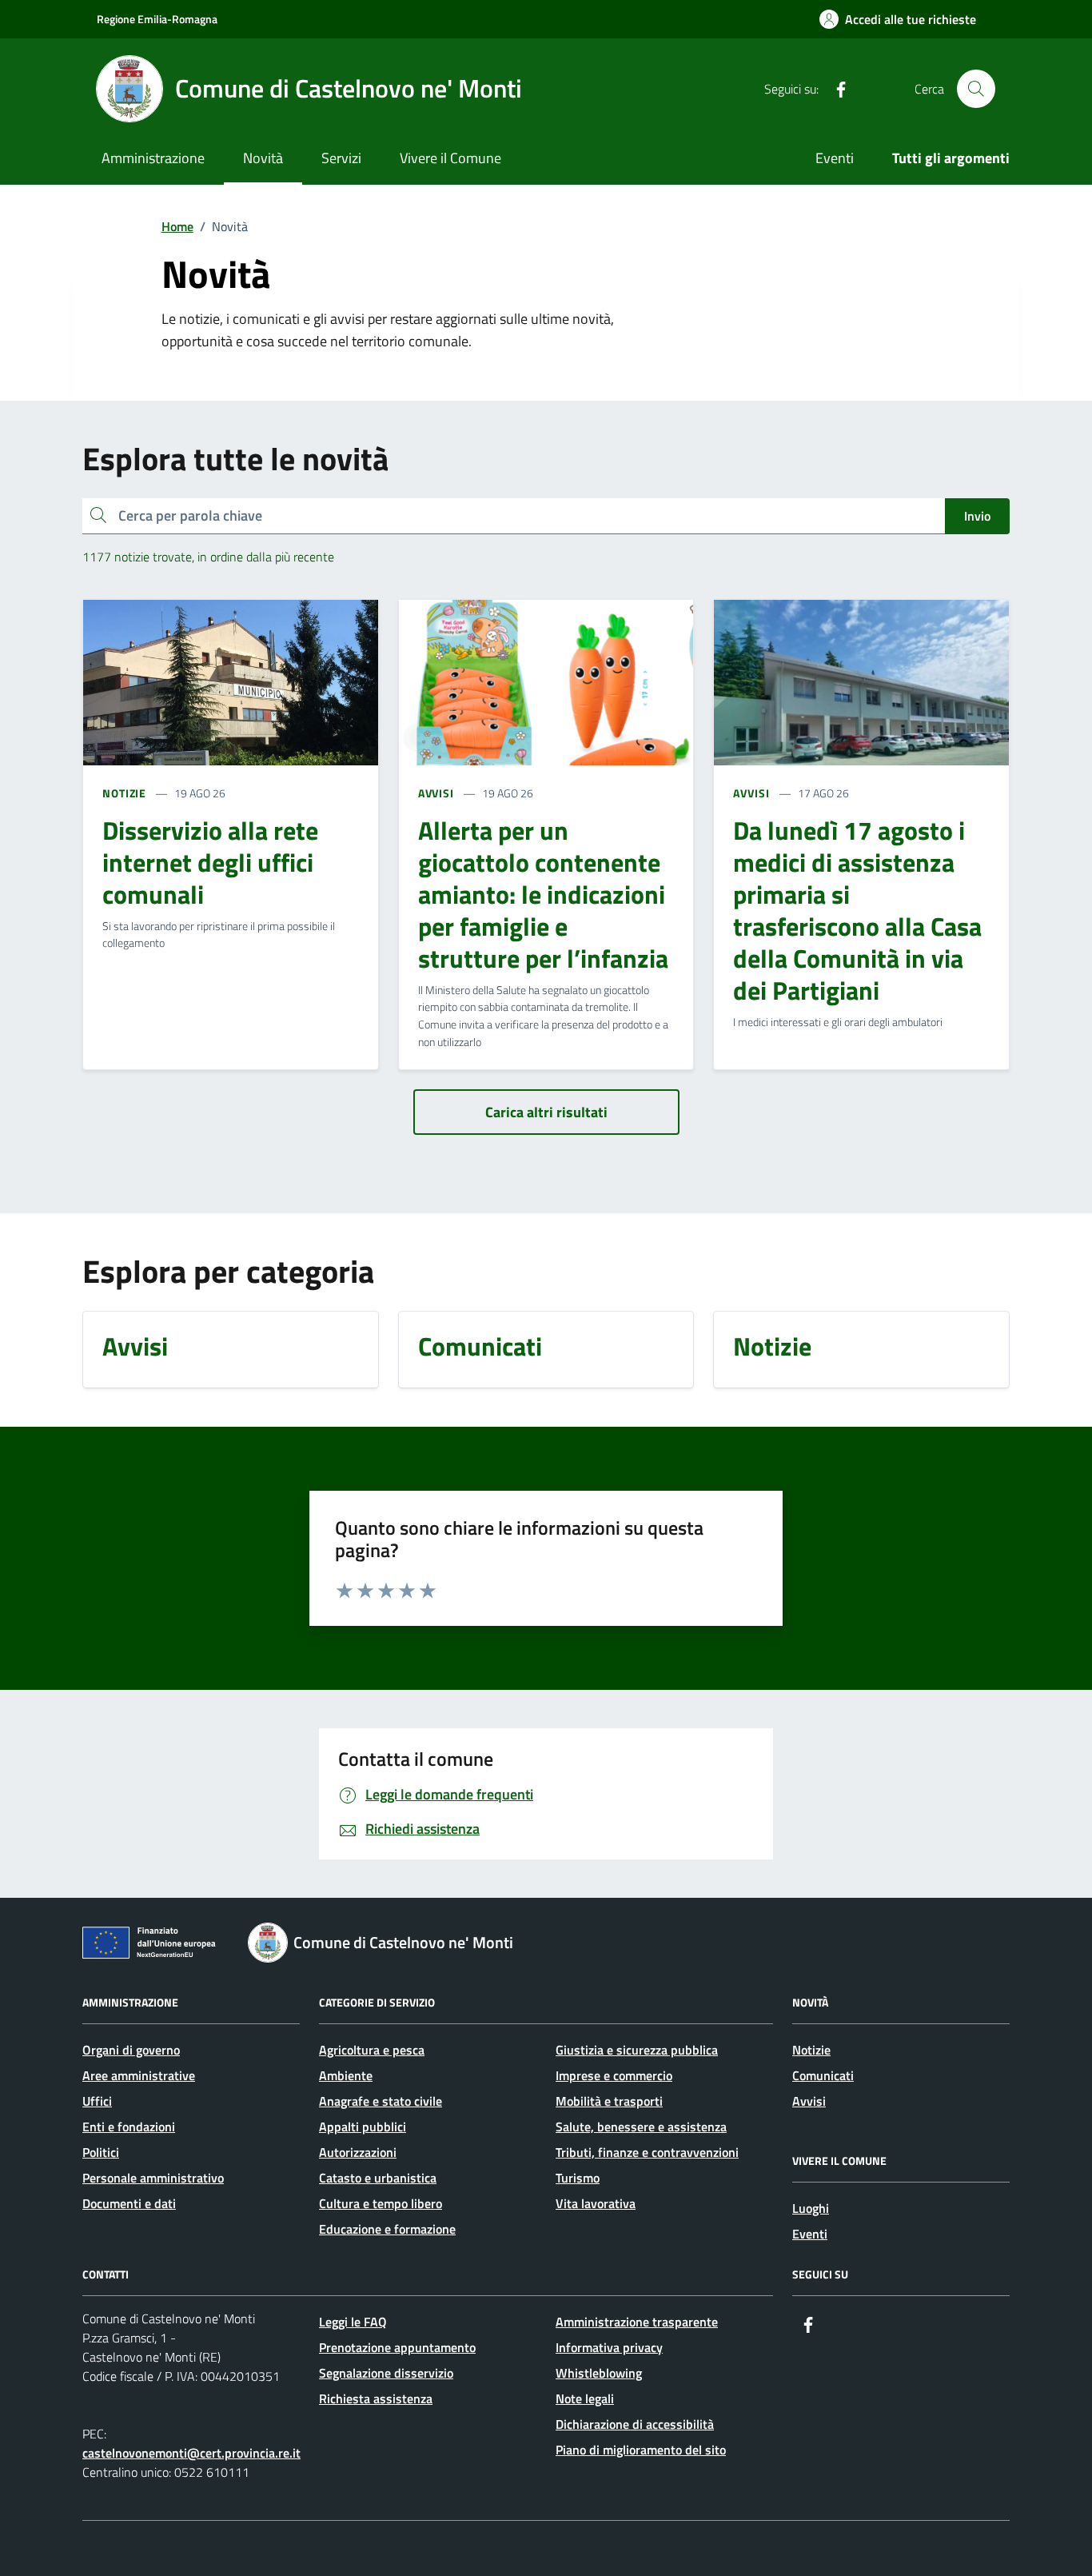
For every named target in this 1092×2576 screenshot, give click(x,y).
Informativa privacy (609, 2347)
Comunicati (823, 2075)
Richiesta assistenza (376, 2398)
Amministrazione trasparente (637, 2322)
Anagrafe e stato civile (381, 2101)
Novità (263, 158)
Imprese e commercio (614, 2075)
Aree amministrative (139, 2075)
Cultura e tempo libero (381, 2203)
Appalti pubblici (363, 2127)
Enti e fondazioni (129, 2127)
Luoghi (811, 2208)
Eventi (835, 158)
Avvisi (809, 2101)
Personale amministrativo (153, 2178)
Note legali (585, 2398)
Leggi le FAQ (353, 2322)
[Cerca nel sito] (976, 89)
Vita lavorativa (596, 2203)
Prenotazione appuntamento (397, 2347)
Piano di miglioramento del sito (641, 2450)
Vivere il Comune (450, 158)
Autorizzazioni (358, 2152)
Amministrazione (153, 158)
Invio (977, 516)
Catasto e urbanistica (378, 2178)
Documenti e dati (129, 2203)
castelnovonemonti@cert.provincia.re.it (191, 2453)
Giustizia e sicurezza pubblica (637, 2050)
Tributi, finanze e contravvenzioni (647, 2152)
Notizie (811, 2050)
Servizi (341, 158)
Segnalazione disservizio (386, 2373)
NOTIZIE (124, 793)
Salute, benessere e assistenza (641, 2127)
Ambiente (346, 2075)
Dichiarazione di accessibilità (635, 2424)
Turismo (578, 2178)
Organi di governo (131, 2050)
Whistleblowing (599, 2373)
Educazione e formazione (387, 2229)
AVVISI (436, 793)
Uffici (97, 2101)
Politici (101, 2152)
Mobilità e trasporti (609, 2101)
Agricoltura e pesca (372, 2050)
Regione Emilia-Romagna (157, 19)
